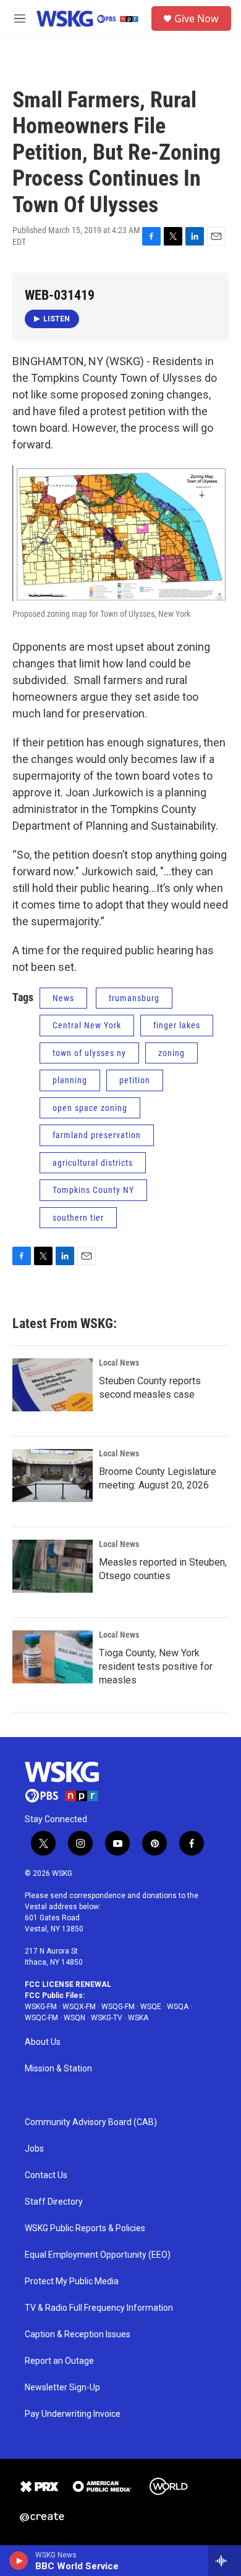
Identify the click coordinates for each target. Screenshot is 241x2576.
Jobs (34, 2149)
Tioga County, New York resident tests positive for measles (156, 1666)
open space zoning (90, 1108)
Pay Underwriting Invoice (73, 2414)
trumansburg (134, 998)
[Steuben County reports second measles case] (53, 1385)
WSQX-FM (79, 2007)
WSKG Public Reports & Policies (85, 2228)
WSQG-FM (118, 2007)
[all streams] (225, 2561)
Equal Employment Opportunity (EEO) (98, 2255)
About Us (43, 2042)
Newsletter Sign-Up (62, 2388)
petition (135, 1080)
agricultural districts (93, 1163)
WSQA (178, 2007)
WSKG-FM (41, 2007)
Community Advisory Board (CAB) (91, 2122)
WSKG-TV (107, 2018)
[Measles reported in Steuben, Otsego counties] (53, 1566)
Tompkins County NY (93, 1190)
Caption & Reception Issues (78, 2334)
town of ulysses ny (89, 1053)
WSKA (138, 2018)
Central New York (87, 1025)
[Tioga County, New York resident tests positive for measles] (53, 1657)
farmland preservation (97, 1135)
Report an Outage (59, 2361)
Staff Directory (54, 2202)
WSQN (74, 2018)
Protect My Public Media (72, 2281)
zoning (171, 1053)
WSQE (151, 2007)
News (63, 998)
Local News (119, 1363)
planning (70, 1080)
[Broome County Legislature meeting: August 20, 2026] (53, 1476)
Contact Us (46, 2175)
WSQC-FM (41, 2018)
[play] (19, 2561)
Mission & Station (58, 2069)
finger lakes (177, 1025)
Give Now (197, 19)
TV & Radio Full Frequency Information (99, 2308)
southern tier (78, 1218)
